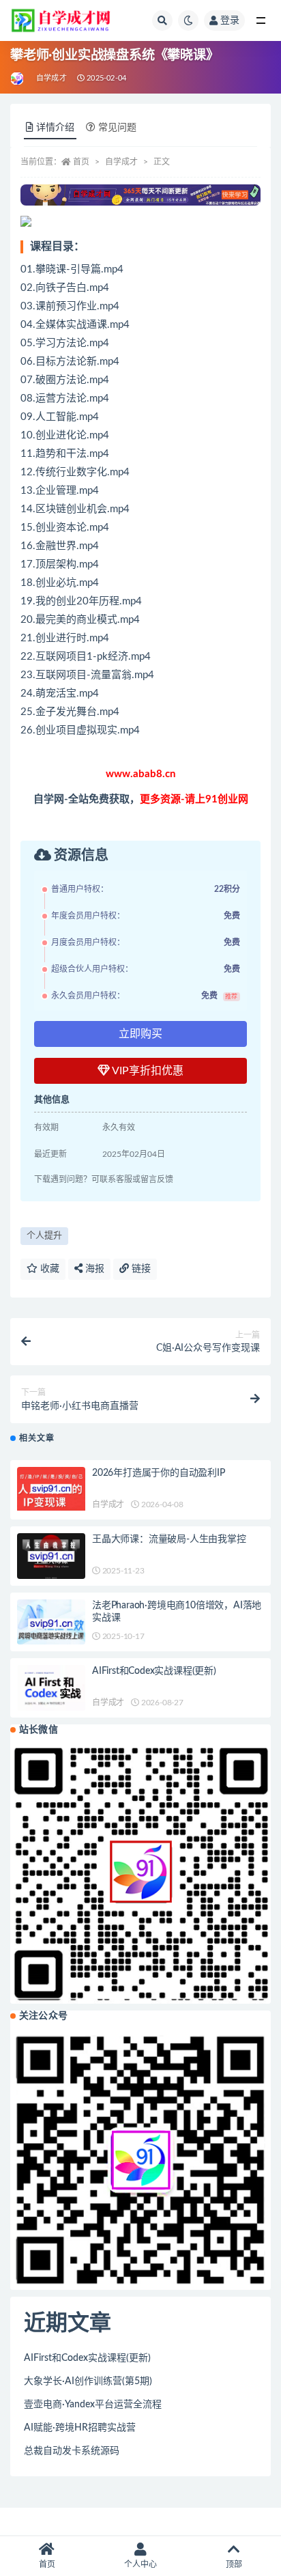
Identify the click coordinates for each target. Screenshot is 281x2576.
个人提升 (44, 1236)
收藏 (48, 1269)
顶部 (234, 2564)
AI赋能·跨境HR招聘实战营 (80, 2428)
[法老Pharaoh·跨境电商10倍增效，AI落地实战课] (51, 1624)
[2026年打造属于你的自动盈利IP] (51, 1489)
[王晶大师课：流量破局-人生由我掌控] (51, 1556)
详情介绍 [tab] (55, 128)
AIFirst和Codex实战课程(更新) (154, 1671)
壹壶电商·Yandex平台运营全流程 (93, 2405)
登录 (230, 20)
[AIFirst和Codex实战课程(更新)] (51, 1689)
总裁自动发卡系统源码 (72, 2451)
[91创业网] (18, 79)
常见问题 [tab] (117, 128)
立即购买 (140, 1034)
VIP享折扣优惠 (147, 1071)
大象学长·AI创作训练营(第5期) (88, 2381)
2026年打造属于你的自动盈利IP (159, 1473)
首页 (81, 162)
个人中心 (140, 2564)
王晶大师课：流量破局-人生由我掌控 (169, 1539)
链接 (140, 1269)
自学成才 (51, 78)
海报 (93, 1269)
